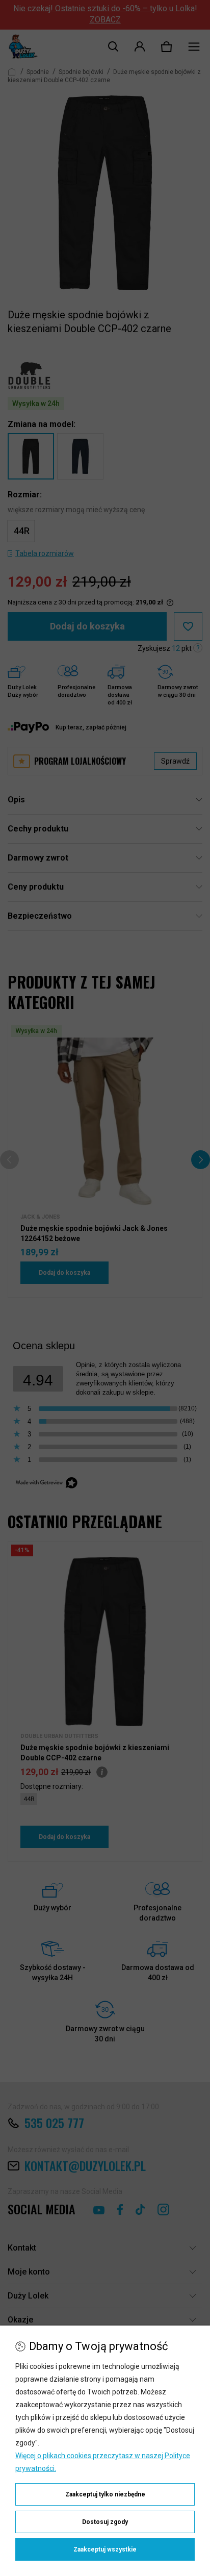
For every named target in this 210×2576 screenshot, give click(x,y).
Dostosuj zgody (105, 2522)
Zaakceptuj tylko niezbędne (105, 2494)
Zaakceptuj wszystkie (105, 2549)
